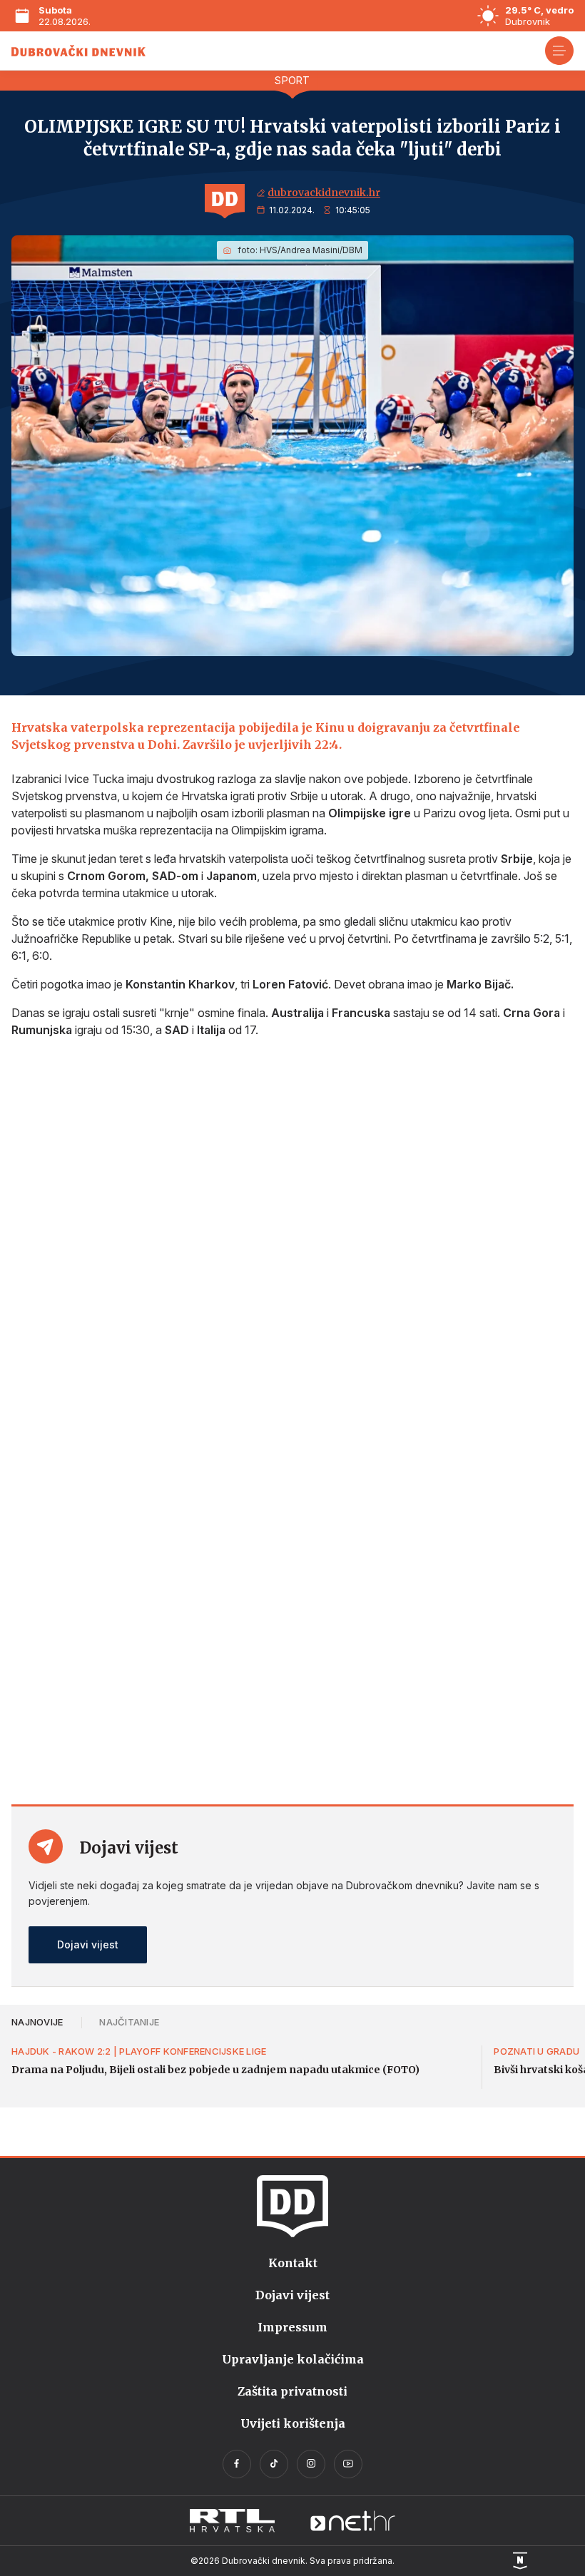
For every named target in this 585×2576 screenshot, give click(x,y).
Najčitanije (129, 2022)
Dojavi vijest (88, 1944)
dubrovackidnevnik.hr (324, 193)
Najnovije (37, 2022)
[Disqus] (292, 1239)
